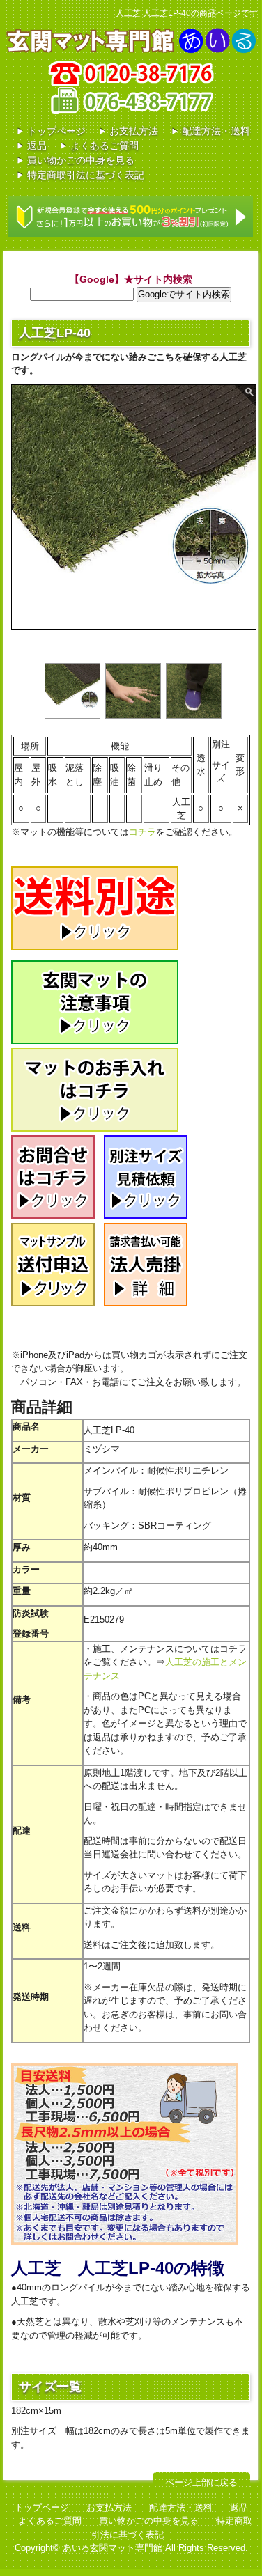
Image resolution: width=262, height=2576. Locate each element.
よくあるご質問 (105, 146)
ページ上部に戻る (201, 2482)
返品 (37, 146)
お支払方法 (134, 131)
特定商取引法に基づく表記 (86, 175)
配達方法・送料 (216, 131)
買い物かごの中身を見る (81, 160)
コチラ (142, 832)
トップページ (56, 131)
